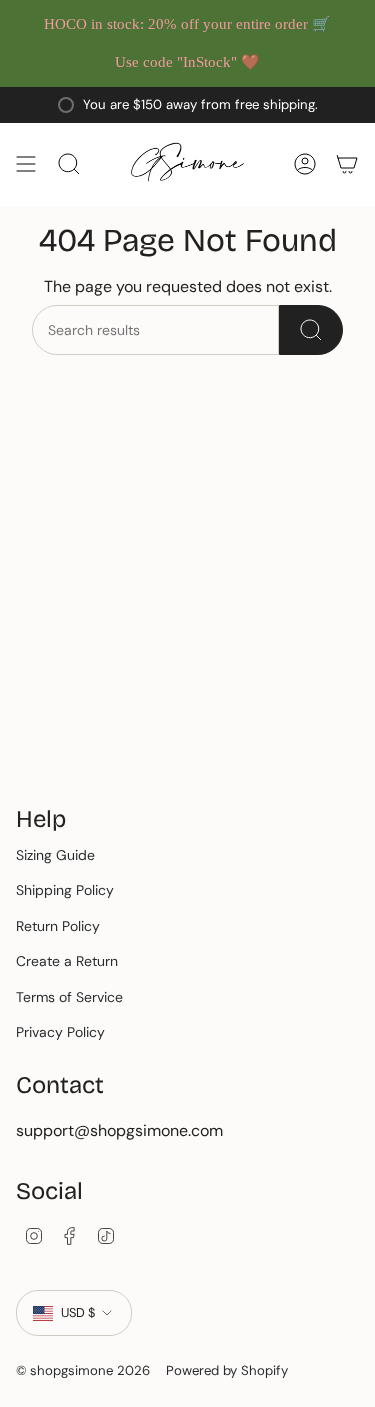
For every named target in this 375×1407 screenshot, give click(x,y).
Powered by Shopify (227, 1370)
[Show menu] (26, 164)
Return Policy (58, 926)
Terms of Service (69, 997)
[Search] (311, 330)
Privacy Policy (60, 1032)
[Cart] (347, 164)
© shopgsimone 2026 (83, 1370)
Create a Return (67, 961)
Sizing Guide (55, 855)
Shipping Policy (65, 890)
